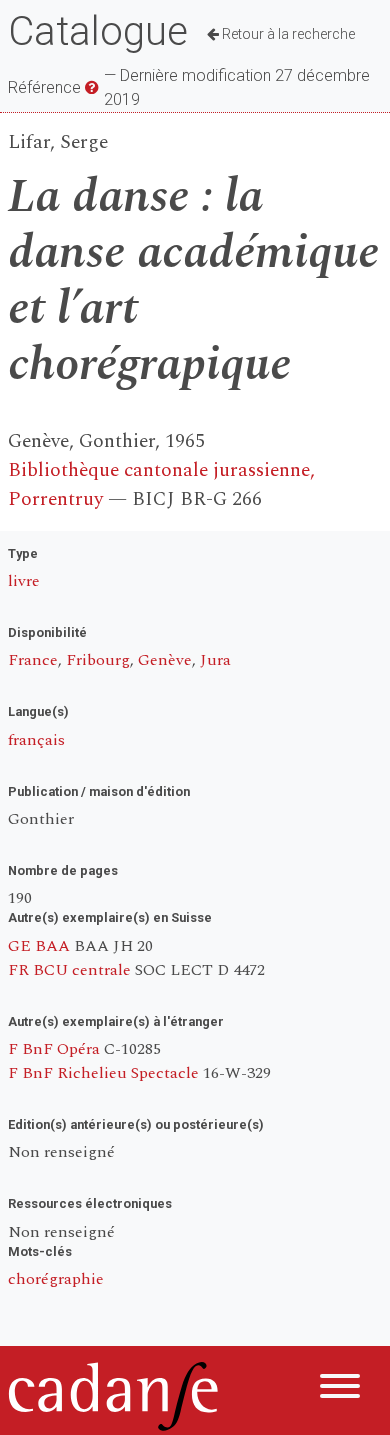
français (36, 740)
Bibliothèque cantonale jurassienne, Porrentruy (161, 485)
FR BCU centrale (69, 970)
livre (24, 581)
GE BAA (39, 946)
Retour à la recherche (287, 34)
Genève (165, 660)
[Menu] (340, 1389)
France (33, 660)
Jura (215, 660)
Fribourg (98, 660)
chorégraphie (56, 1279)
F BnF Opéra (54, 1049)
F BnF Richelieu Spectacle (103, 1073)
